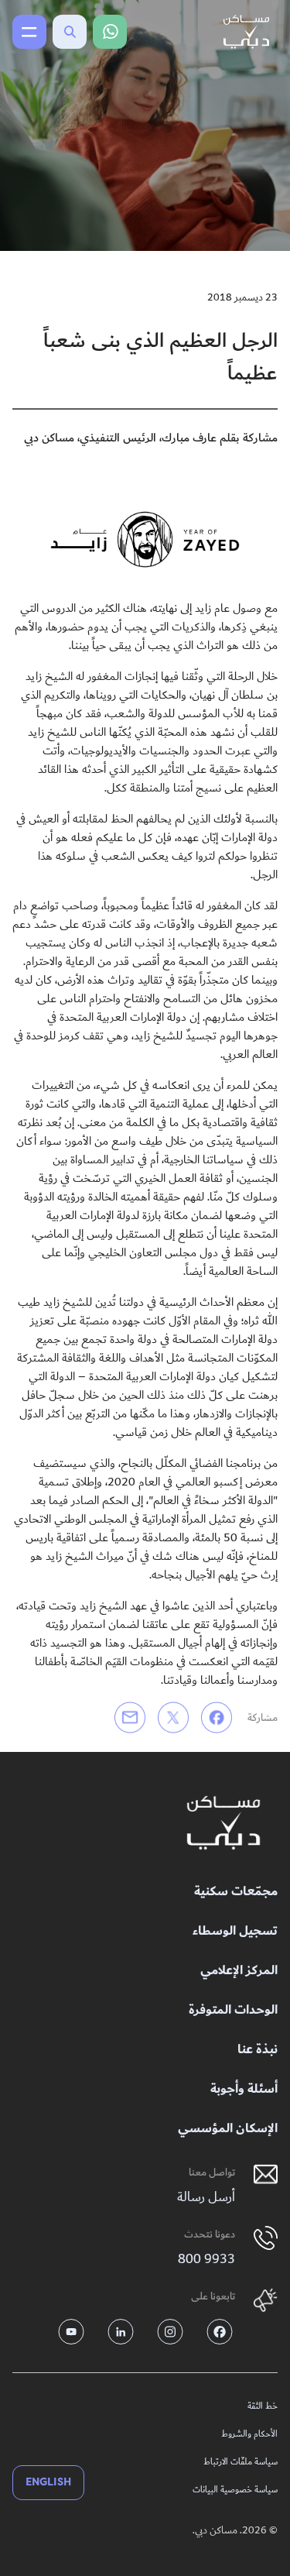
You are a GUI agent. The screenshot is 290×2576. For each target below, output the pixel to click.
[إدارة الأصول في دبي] (223, 1823)
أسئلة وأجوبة (244, 2089)
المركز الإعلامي (239, 1971)
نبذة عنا (258, 2050)
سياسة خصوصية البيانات (235, 2490)
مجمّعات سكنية (236, 1892)
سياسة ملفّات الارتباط (241, 2462)
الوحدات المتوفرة (233, 2010)
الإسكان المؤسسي (228, 2129)
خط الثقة (263, 2406)
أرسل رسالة (206, 2197)
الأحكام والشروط (249, 2434)
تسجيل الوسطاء (235, 1931)
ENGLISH (48, 2482)
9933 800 (206, 2259)
